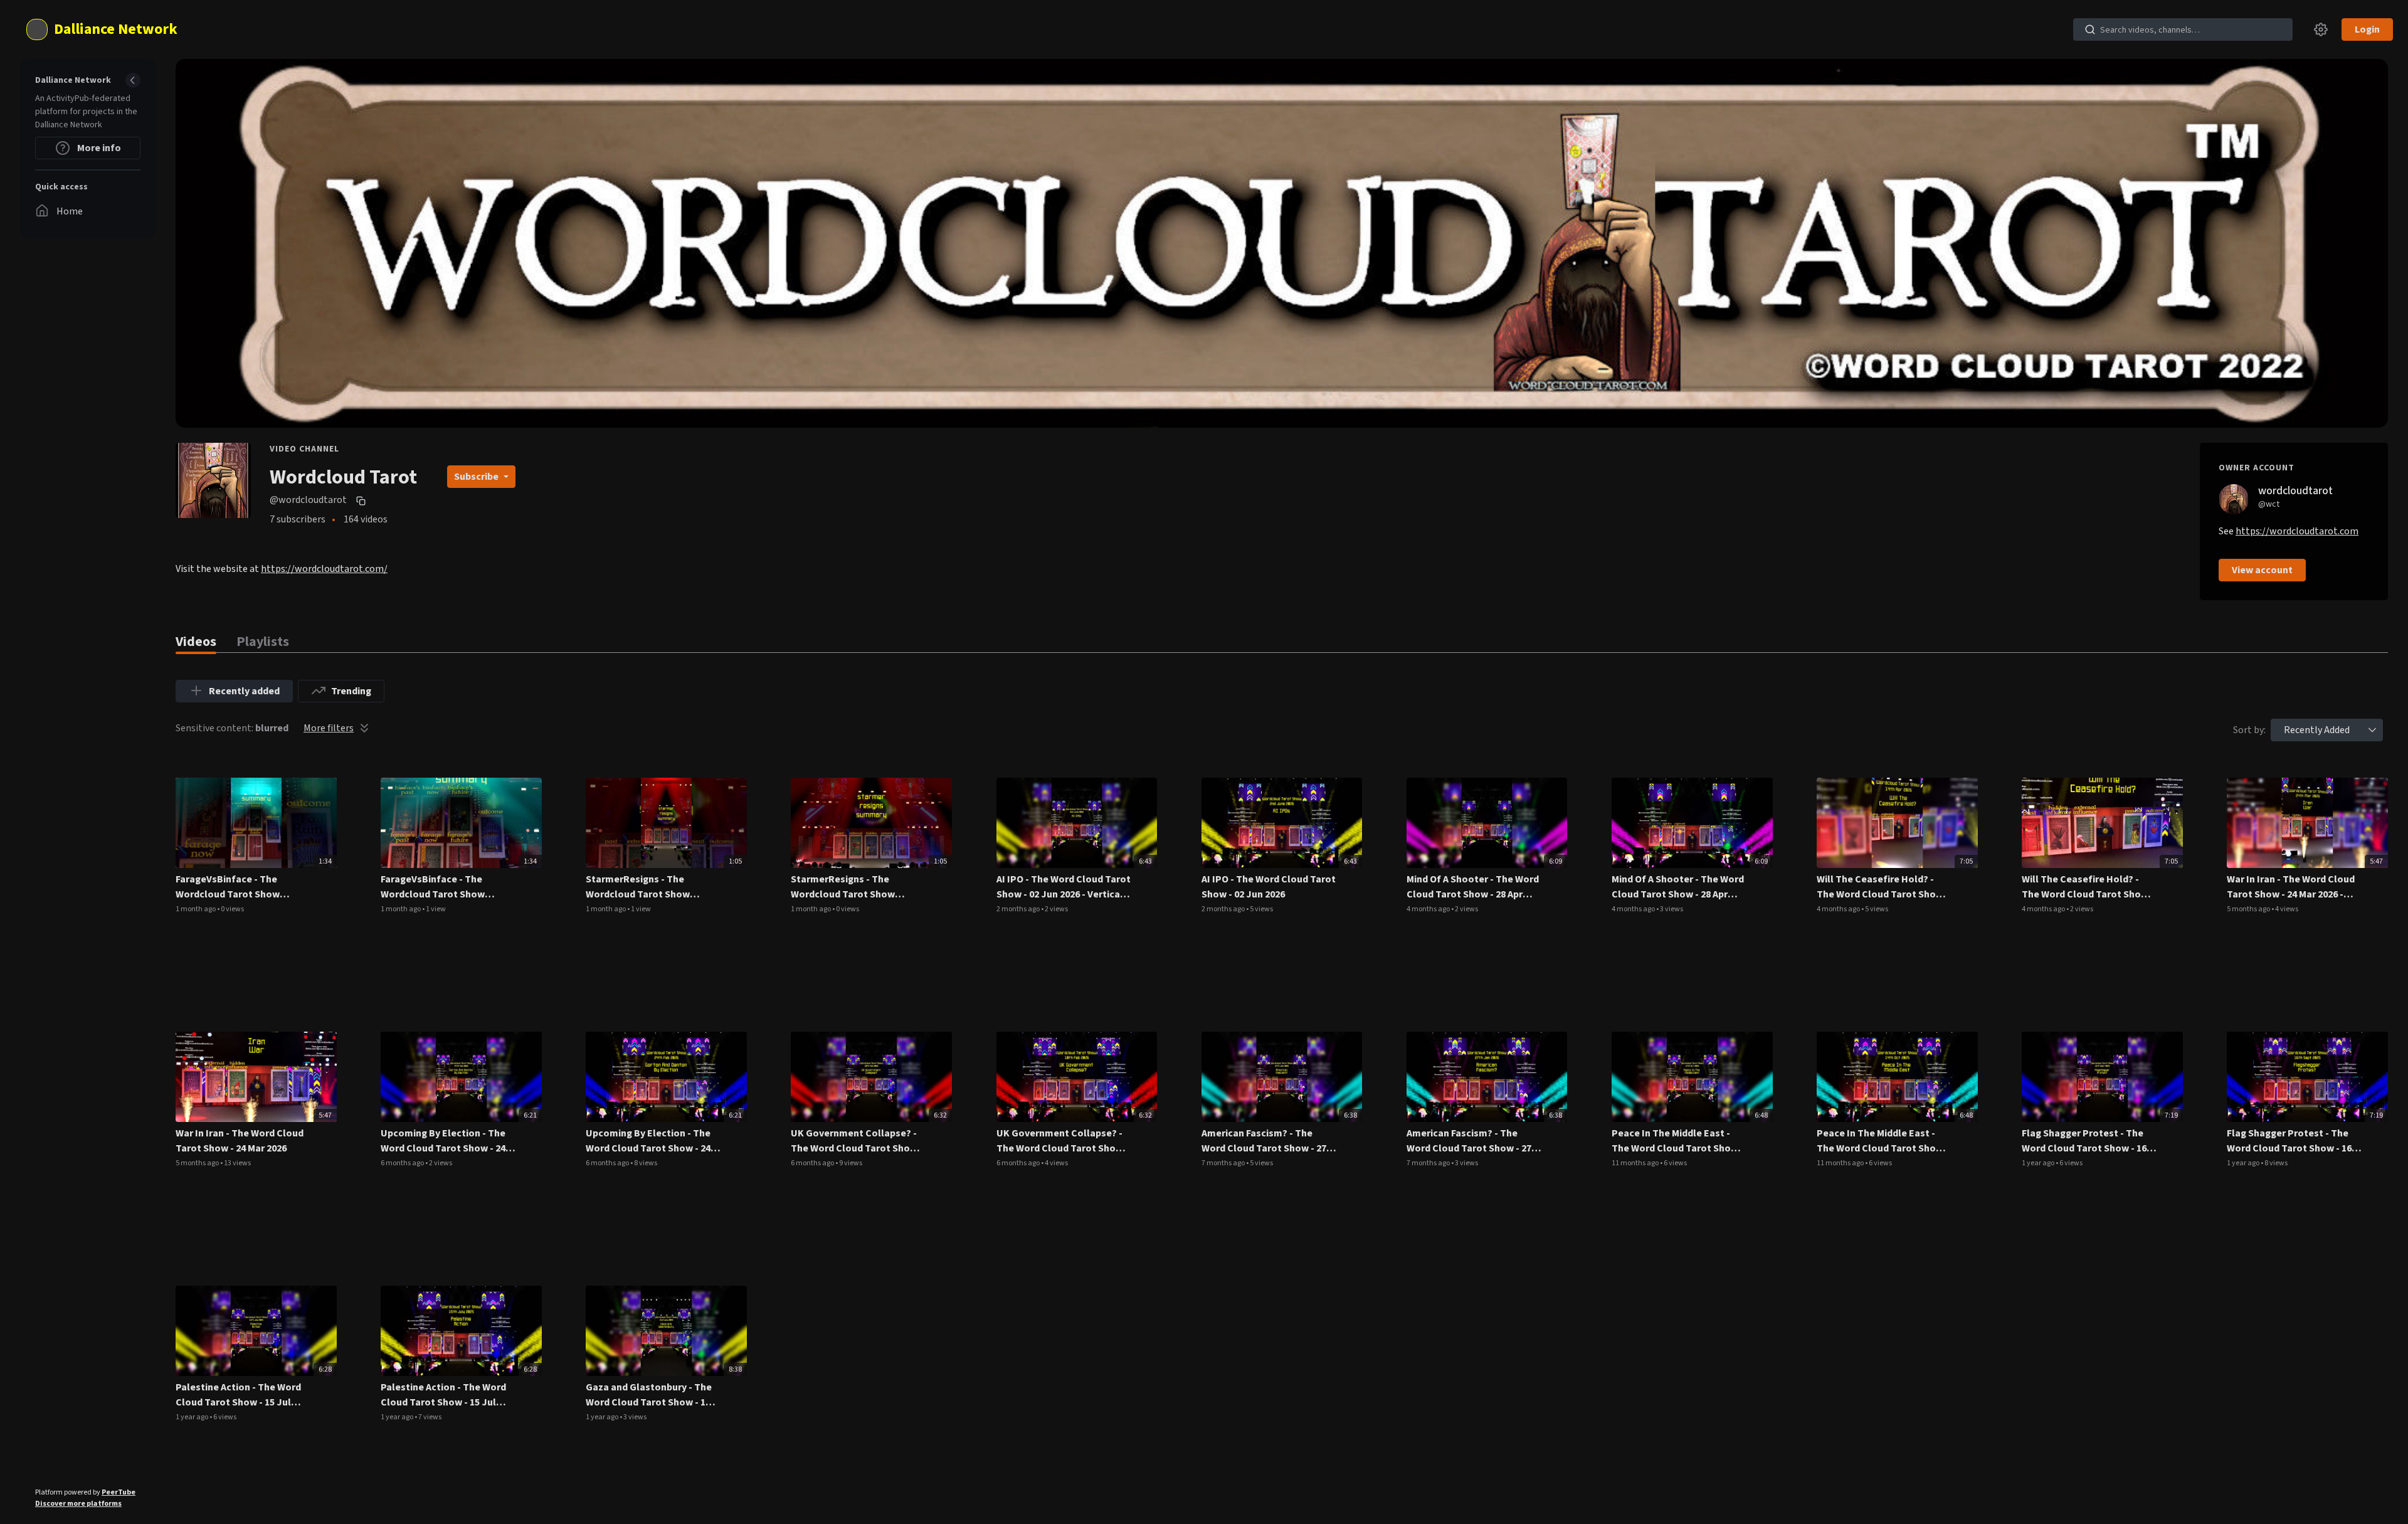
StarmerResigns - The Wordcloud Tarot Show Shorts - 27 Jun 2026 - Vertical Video (652, 887)
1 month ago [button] (196, 909)
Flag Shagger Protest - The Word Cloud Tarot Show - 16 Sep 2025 (2289, 1141)
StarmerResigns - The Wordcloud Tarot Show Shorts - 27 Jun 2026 (843, 887)
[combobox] (2317, 730)
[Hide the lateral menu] (133, 80)
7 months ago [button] (1224, 1163)
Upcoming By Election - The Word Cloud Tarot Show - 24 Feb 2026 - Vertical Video (443, 1141)
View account (2262, 570)
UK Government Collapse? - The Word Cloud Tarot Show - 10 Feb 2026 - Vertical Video (857, 1141)
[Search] (2090, 29)
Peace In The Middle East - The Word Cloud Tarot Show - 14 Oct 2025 (1883, 1141)
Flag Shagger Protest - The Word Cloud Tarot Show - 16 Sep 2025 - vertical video (2084, 1141)
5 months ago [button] (2249, 909)
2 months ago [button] (1019, 909)
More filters (329, 728)
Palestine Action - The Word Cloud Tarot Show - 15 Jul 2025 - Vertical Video (238, 1395)
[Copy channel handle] (362, 500)
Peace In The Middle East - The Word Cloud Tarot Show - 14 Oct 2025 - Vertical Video (1678, 1141)
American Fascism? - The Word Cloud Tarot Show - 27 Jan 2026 (1469, 1141)
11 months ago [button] (1636, 1163)
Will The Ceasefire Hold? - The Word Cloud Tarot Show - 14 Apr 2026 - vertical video (1883, 887)
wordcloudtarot (2295, 491)
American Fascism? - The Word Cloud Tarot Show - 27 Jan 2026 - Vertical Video (1264, 1141)
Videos (196, 642)
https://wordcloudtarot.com (2297, 531)
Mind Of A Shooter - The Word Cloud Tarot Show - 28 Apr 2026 (1678, 887)
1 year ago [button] (2039, 1163)
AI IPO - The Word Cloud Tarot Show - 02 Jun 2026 (1269, 887)
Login (2367, 29)
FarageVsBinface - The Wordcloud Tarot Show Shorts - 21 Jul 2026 (433, 887)
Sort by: (2249, 730)
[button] (2372, 730)
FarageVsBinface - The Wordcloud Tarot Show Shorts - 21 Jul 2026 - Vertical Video (240, 887)
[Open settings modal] (2321, 29)
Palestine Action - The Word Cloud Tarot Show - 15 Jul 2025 (443, 1395)
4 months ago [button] (1429, 909)
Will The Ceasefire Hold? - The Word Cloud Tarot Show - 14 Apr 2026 (2088, 887)
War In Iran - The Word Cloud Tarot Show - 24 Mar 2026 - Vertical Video (2291, 887)
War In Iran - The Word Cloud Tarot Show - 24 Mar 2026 (240, 1141)
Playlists (263, 642)
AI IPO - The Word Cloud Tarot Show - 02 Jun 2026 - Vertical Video (1064, 887)
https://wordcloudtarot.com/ (324, 569)
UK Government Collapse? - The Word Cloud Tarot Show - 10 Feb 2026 (1063, 1141)
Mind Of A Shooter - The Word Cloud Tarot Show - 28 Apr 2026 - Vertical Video (1473, 887)
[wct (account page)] (2234, 499)
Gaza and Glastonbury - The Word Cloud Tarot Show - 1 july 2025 (649, 1395)
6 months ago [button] (403, 1163)
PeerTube (119, 1492)
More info (98, 148)
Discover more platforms (78, 1504)
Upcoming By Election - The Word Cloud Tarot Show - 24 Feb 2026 (648, 1141)
